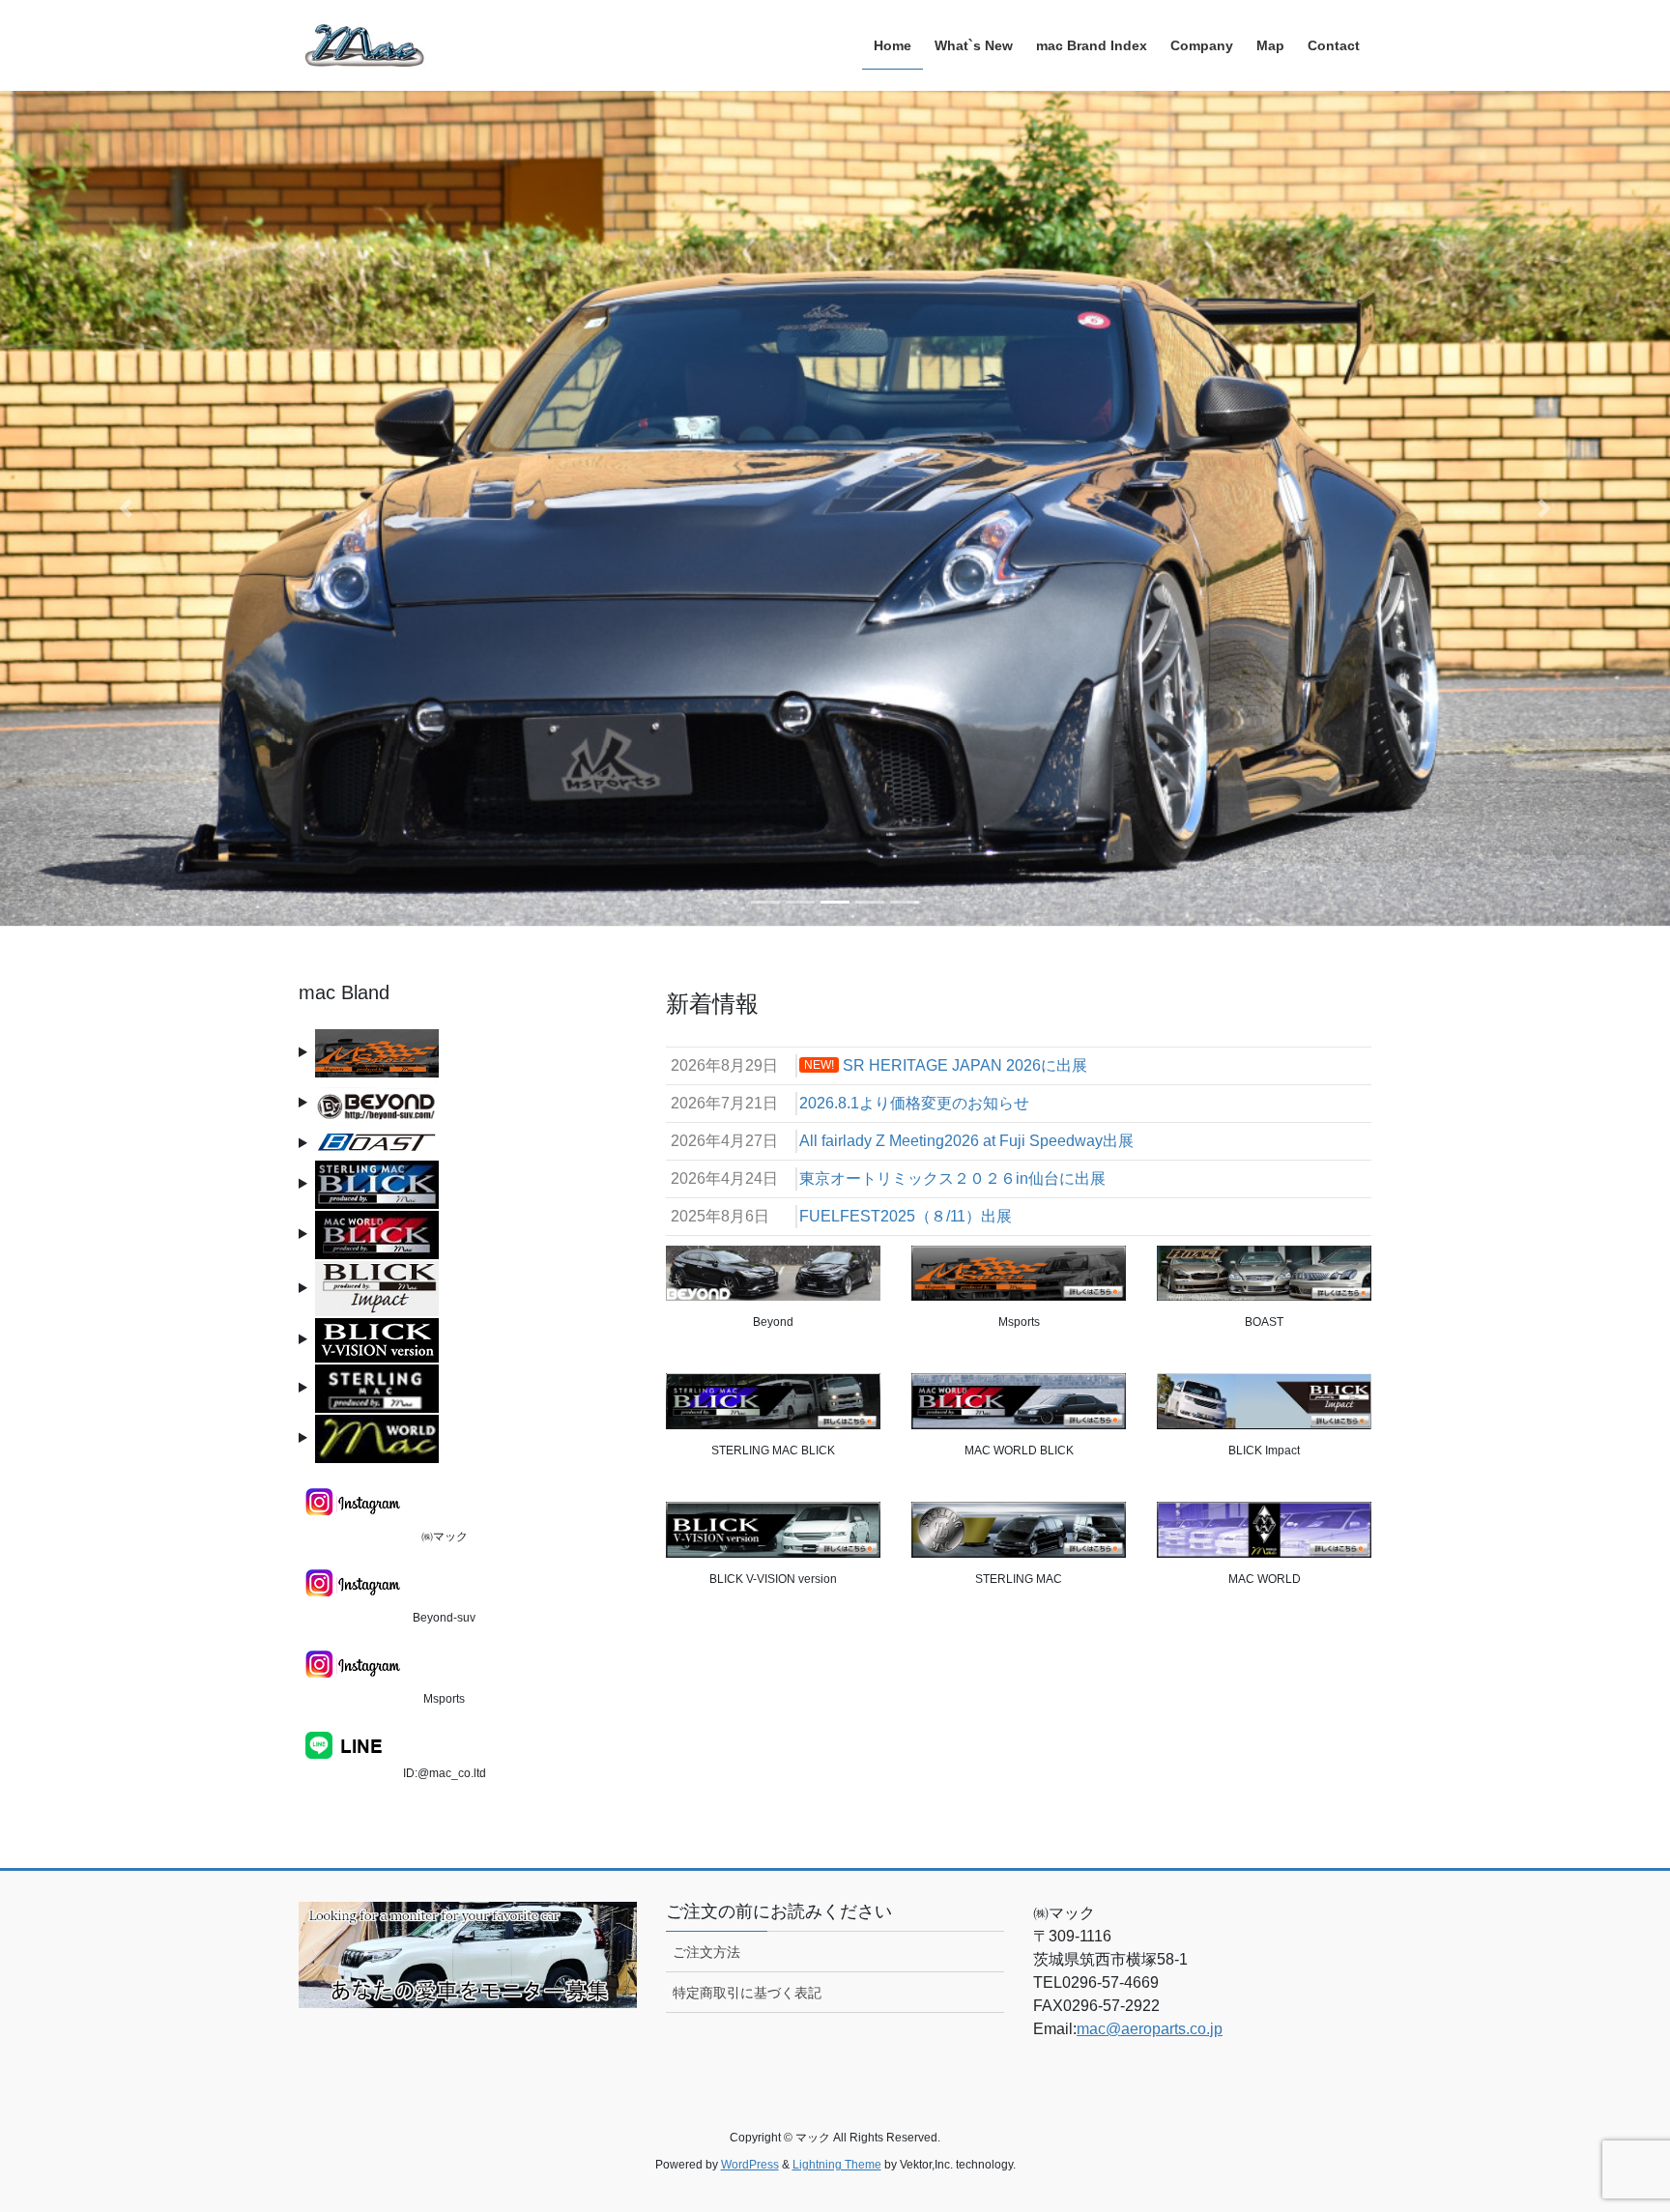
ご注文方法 (706, 1952)
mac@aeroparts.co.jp (1150, 2029)
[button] (125, 508)
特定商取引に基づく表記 (747, 1993)
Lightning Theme (837, 2165)
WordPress (750, 2165)
